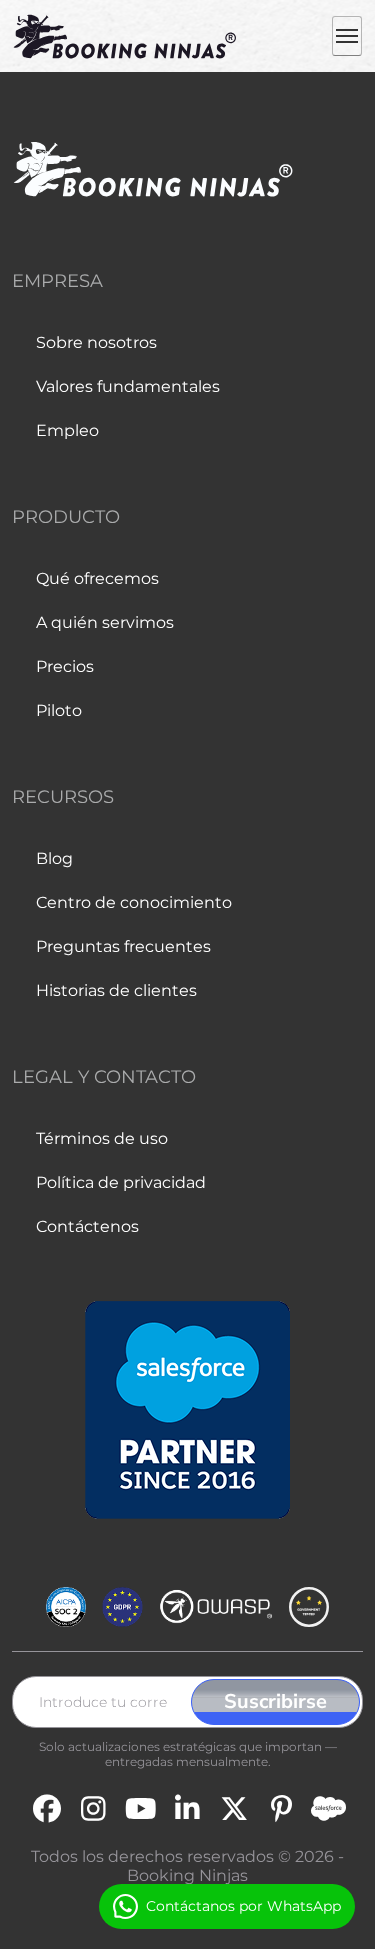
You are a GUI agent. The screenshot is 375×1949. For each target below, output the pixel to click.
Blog (54, 858)
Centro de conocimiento (134, 902)
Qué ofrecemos (97, 578)
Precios (65, 666)
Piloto (59, 710)
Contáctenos (87, 1226)
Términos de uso (102, 1138)
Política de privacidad (121, 1182)
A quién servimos (105, 622)
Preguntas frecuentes (123, 946)
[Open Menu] (347, 36)
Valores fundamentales (128, 386)
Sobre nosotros (96, 342)
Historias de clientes (116, 990)
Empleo (67, 430)
